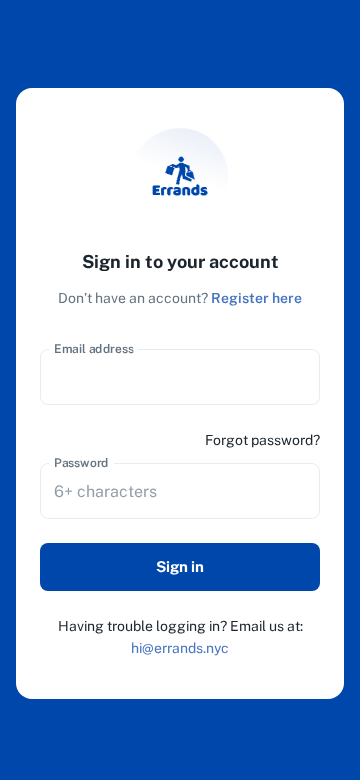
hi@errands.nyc (180, 648)
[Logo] (33, 32)
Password (81, 463)
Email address (94, 349)
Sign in (180, 566)
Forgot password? (262, 440)
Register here (256, 298)
